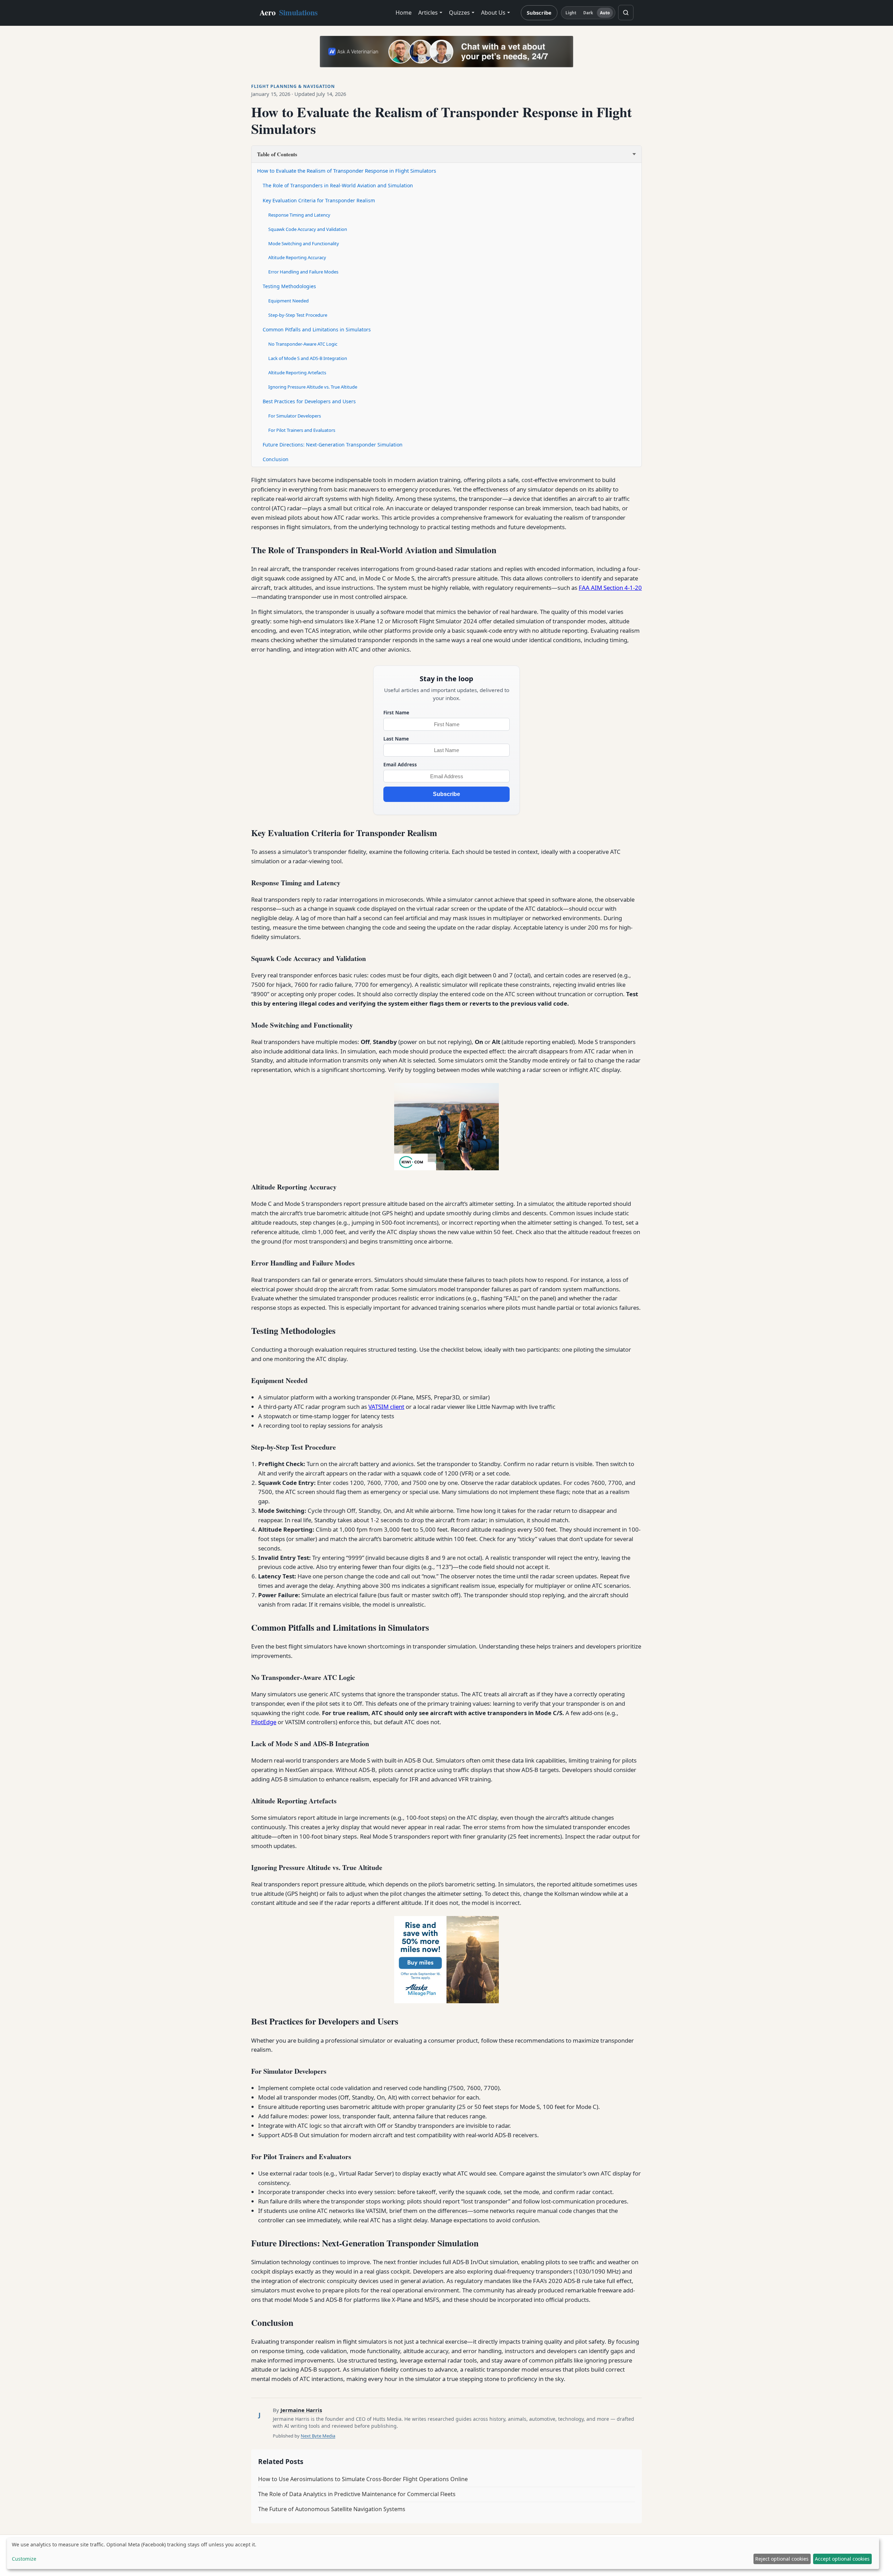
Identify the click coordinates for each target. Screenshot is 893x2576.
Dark (588, 13)
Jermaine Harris (301, 2410)
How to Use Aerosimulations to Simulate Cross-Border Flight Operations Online (363, 2479)
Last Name (396, 739)
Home (404, 13)
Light (571, 13)
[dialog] (443, 2553)
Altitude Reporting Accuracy (297, 257)
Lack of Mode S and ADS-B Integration (308, 358)
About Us (493, 13)
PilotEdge (264, 1722)
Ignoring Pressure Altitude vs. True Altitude (313, 387)
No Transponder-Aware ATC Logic (303, 344)
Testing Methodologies (289, 286)
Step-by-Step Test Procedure (298, 315)
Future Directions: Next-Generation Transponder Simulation (333, 445)
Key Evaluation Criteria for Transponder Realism (319, 200)
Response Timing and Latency (299, 215)
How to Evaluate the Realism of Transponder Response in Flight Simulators (347, 171)
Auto (605, 13)
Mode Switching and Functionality (304, 243)
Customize (24, 2559)
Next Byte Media (318, 2436)
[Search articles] (626, 13)
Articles (428, 13)
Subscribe (539, 13)
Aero (289, 12)
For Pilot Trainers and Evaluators (302, 430)
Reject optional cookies (782, 2559)
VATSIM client (386, 1407)
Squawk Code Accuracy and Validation (308, 229)
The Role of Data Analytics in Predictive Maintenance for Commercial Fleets (357, 2494)
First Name (396, 712)
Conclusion (276, 459)
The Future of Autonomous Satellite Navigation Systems (332, 2509)
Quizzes (459, 13)
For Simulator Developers (295, 416)
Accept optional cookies (842, 2559)
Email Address (400, 764)
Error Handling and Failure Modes (303, 272)
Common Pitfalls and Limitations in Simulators (317, 329)
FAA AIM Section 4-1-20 (610, 588)
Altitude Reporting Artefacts (297, 373)
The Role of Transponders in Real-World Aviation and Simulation (338, 185)
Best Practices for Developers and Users (309, 401)
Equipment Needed (288, 301)
